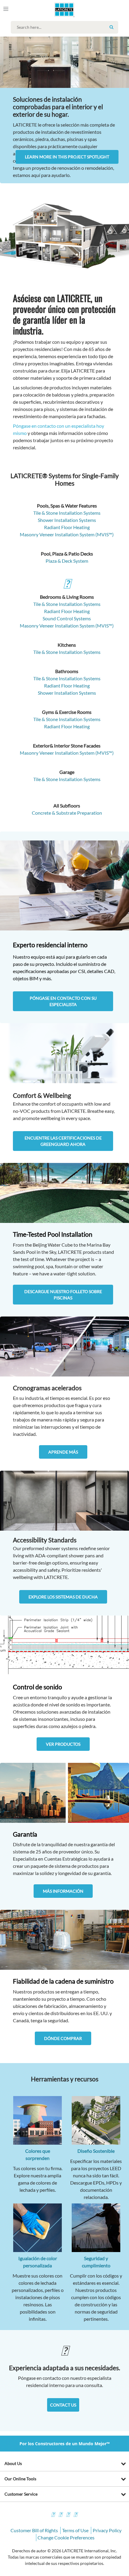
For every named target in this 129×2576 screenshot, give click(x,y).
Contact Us (63, 2405)
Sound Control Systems (67, 618)
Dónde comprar (63, 2038)
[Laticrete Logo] (56, 10)
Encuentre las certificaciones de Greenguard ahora (63, 1141)
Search (111, 27)
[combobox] (66, 27)
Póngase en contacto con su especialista (63, 1001)
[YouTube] (68, 2515)
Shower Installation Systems (67, 520)
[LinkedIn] (75, 2515)
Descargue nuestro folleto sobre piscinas (63, 1295)
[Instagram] (60, 2515)
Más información (63, 1891)
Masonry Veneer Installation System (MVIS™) (67, 534)
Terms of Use (75, 2530)
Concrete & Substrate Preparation (67, 813)
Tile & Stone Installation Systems (67, 513)
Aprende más (63, 1452)
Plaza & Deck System (67, 561)
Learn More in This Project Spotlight (67, 157)
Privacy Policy (107, 2530)
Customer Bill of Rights (34, 2530)
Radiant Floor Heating (67, 527)
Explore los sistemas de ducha (63, 1597)
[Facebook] (53, 2515)
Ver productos (63, 1744)
